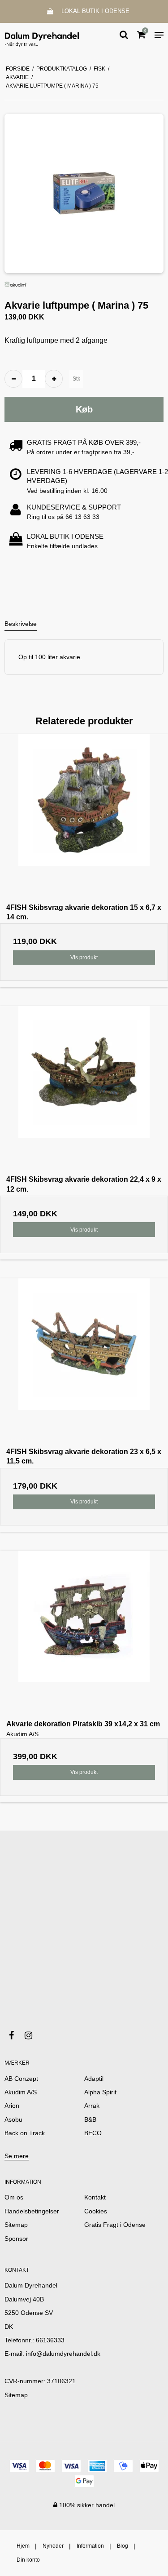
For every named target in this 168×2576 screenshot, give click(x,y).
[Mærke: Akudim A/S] (16, 284)
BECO (93, 2133)
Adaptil (94, 2079)
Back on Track (25, 2133)
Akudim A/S (21, 2092)
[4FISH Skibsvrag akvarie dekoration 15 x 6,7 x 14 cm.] (84, 818)
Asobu (13, 2119)
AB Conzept (21, 2079)
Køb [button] (84, 409)
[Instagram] (33, 2035)
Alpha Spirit (100, 2092)
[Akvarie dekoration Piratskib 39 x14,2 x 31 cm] (84, 1635)
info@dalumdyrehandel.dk (63, 2354)
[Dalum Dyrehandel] (42, 35)
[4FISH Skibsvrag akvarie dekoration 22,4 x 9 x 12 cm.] (84, 1090)
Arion (12, 2106)
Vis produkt (84, 958)
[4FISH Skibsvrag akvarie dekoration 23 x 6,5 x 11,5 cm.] (84, 1363)
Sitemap (16, 2395)
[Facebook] (16, 2035)
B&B (90, 2119)
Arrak (92, 2106)
